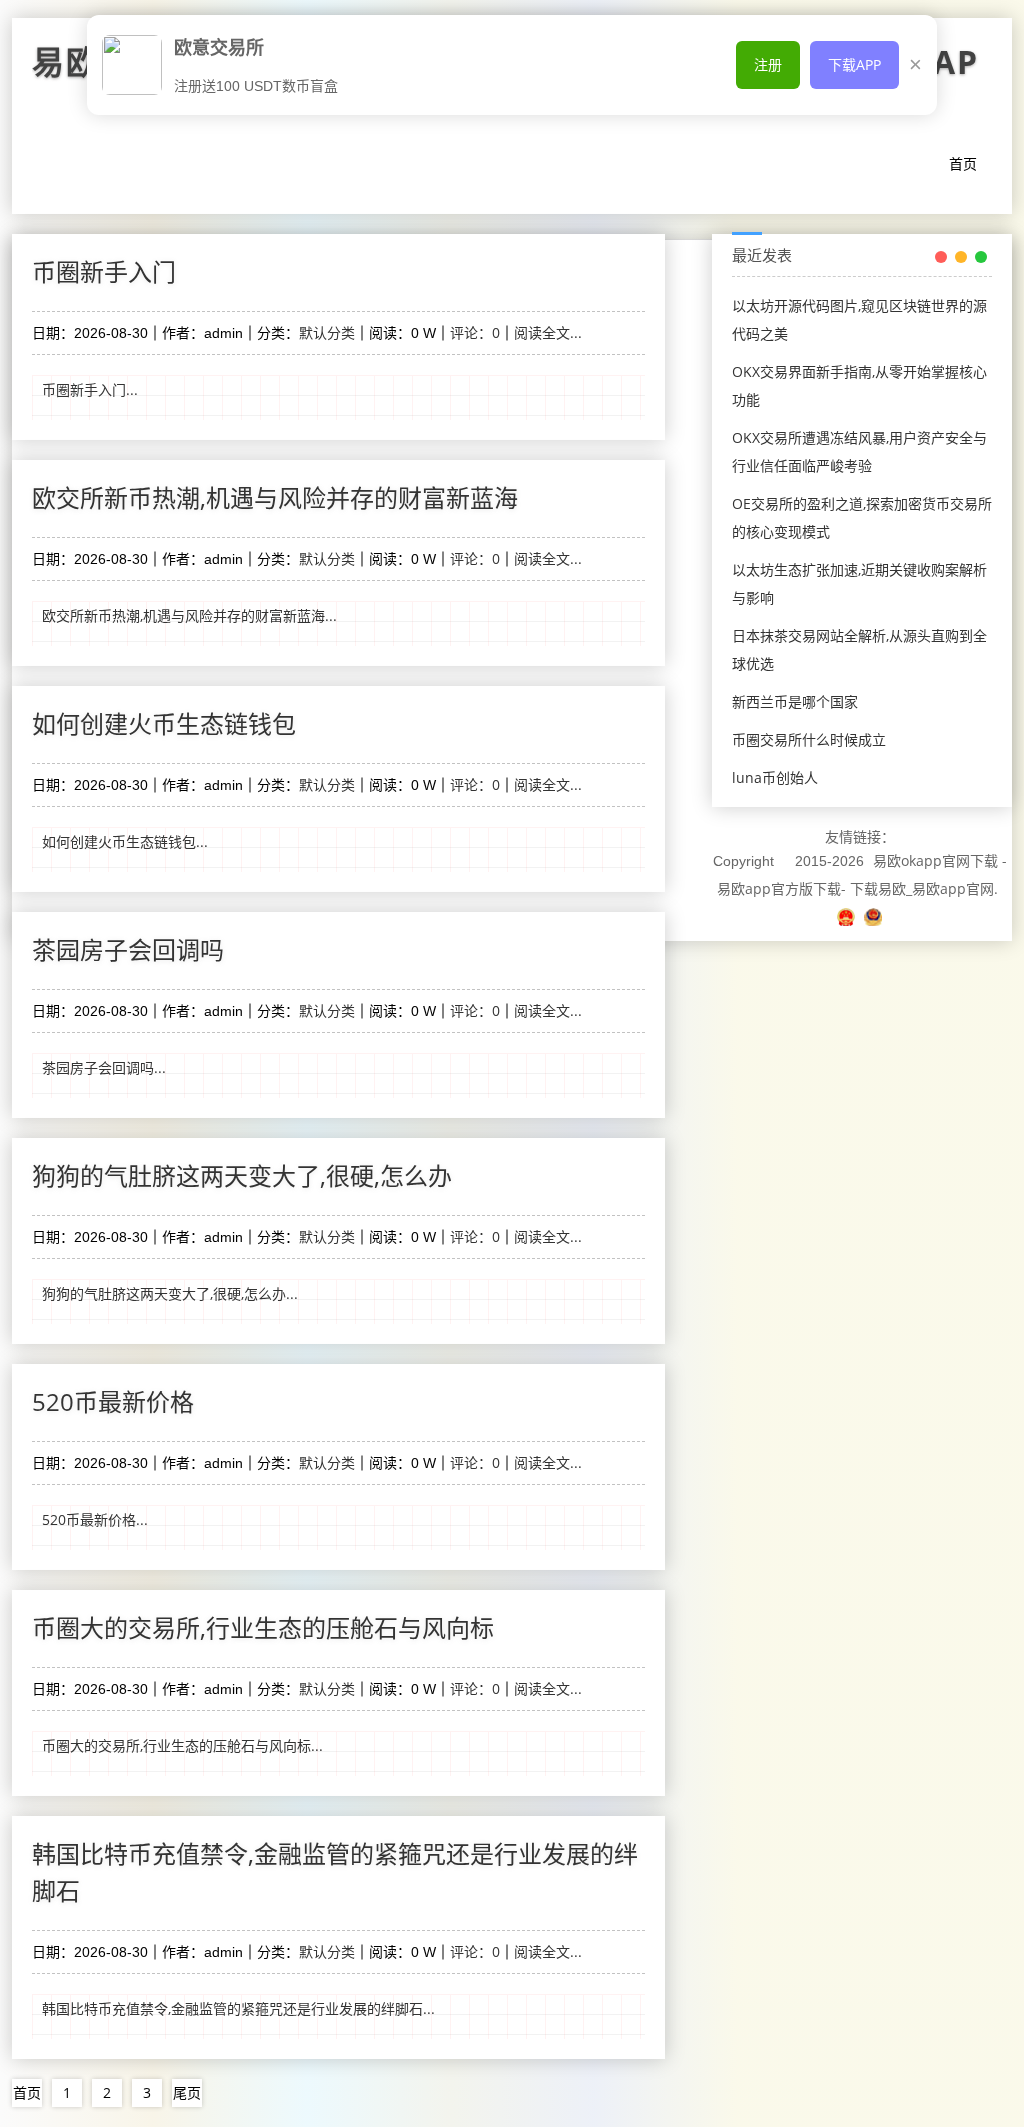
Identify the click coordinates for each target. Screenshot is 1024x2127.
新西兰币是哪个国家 (795, 701)
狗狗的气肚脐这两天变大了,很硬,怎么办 (242, 1175)
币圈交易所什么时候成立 (809, 739)
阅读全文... (548, 332)
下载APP (854, 64)
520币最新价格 (113, 1401)
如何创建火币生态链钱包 (164, 723)
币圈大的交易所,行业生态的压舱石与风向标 (263, 1627)
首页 (963, 163)
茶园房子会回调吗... (104, 1067)
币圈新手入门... (90, 389)
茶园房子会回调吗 (128, 949)
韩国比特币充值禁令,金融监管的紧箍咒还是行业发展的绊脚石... (238, 2008)
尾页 (187, 2092)
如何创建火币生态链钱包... (125, 841)
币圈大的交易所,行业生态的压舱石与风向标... (182, 1745)
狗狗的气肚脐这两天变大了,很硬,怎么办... (170, 1293)
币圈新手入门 (104, 271)
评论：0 (475, 332)
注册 (768, 64)
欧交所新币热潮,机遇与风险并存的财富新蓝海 (275, 497)
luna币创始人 (775, 777)
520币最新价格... (95, 1519)
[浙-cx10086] (848, 916)
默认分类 (327, 332)
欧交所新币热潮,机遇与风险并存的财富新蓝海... (189, 615)
